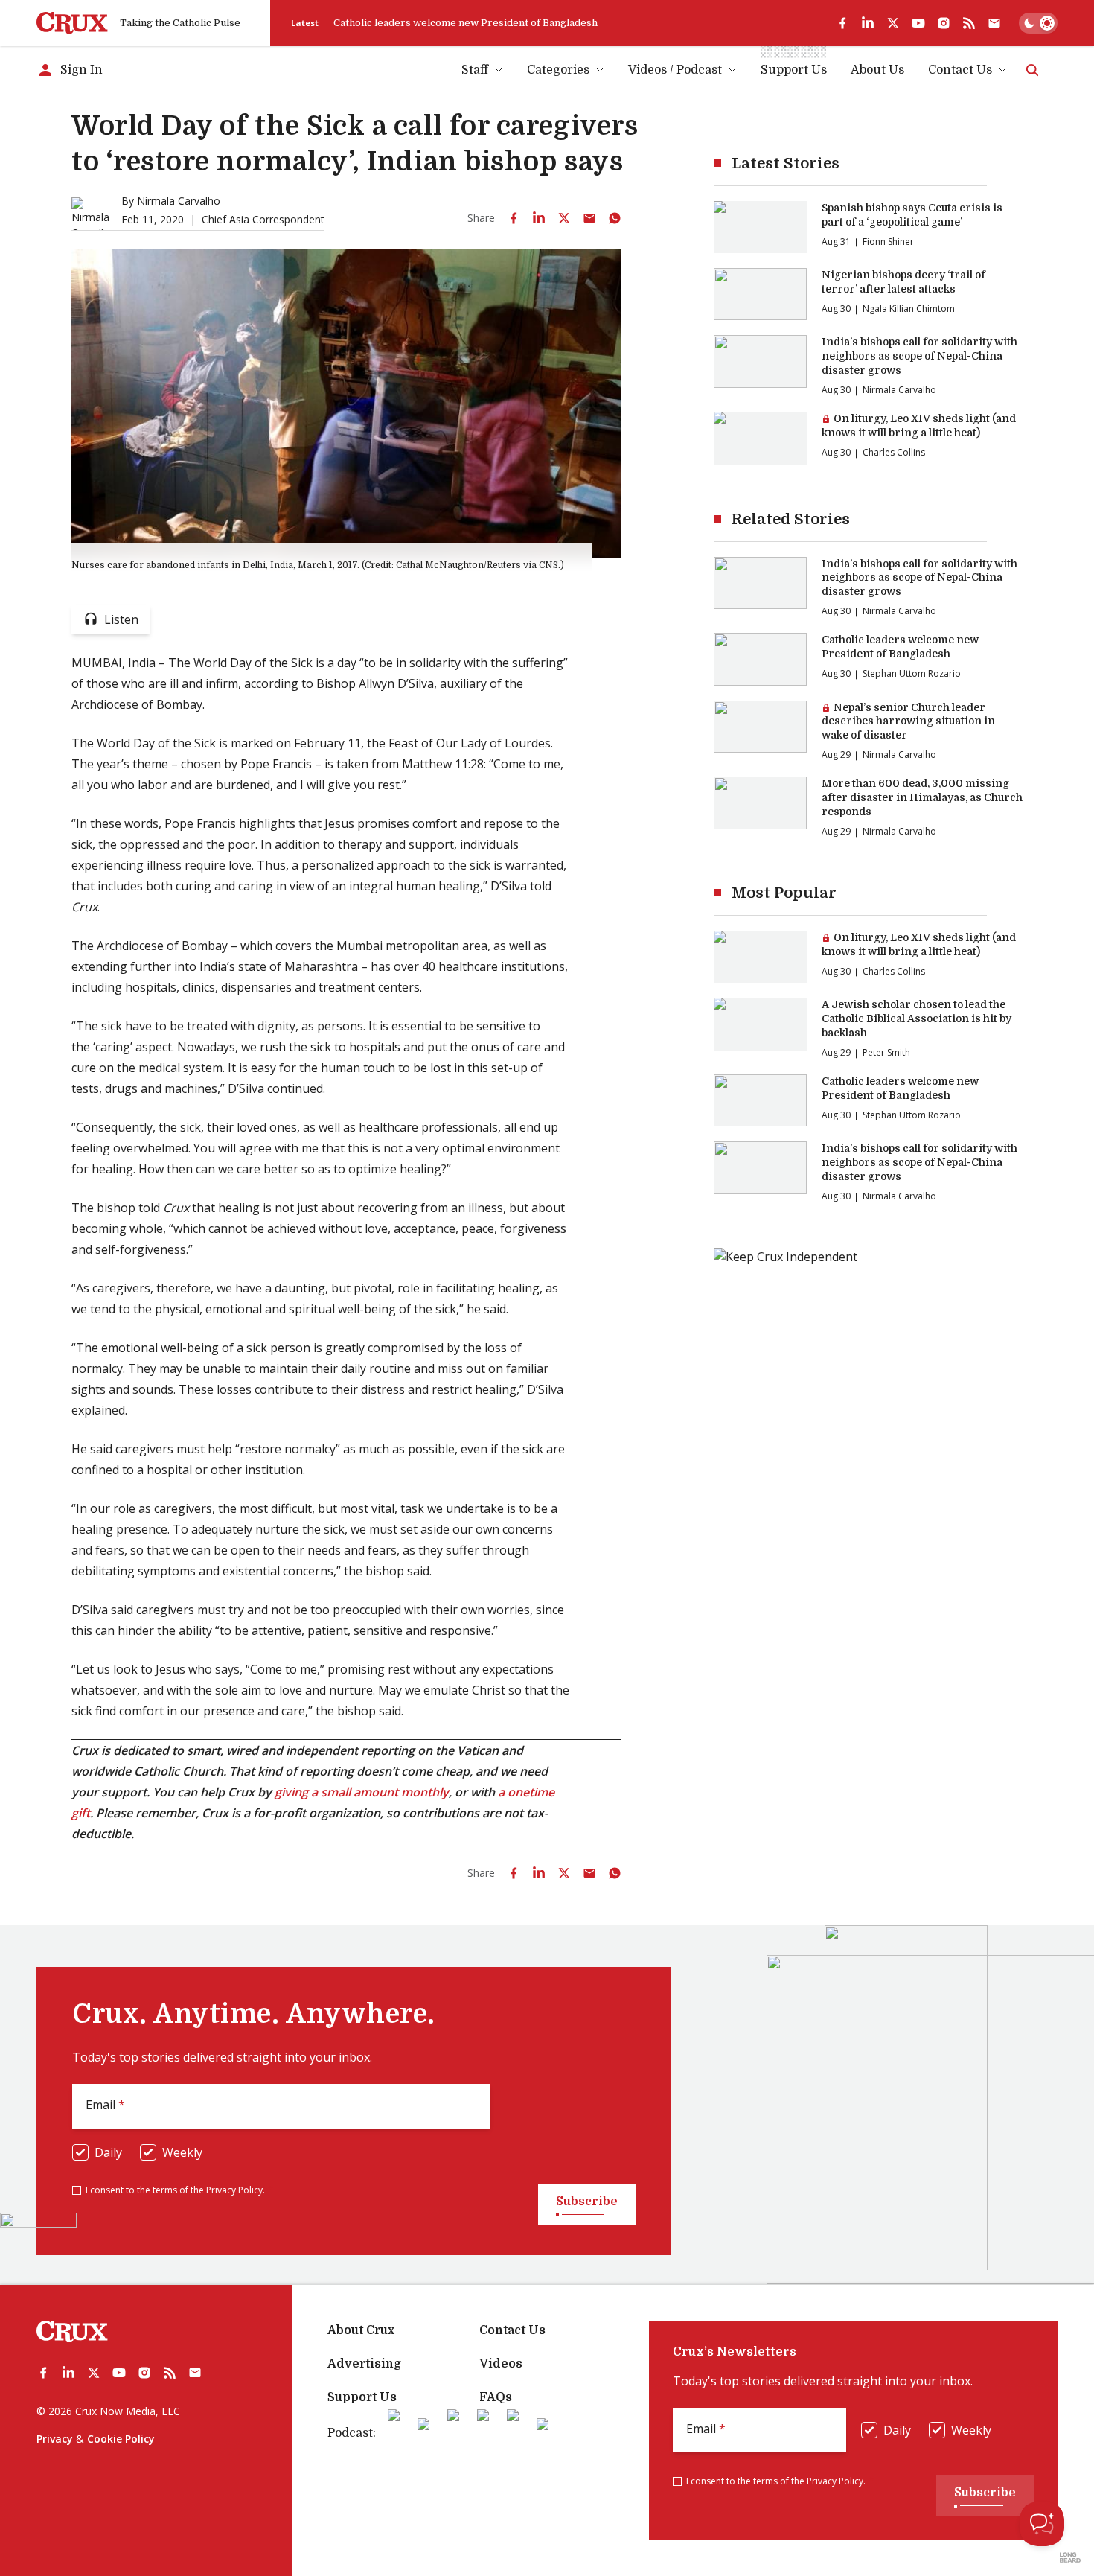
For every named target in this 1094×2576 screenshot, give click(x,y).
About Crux (361, 2330)
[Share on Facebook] (514, 218)
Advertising (364, 2364)
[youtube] (918, 23)
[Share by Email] (589, 218)
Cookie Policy (121, 2439)
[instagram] (944, 23)
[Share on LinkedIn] (539, 218)
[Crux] (72, 23)
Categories (558, 70)
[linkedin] (868, 23)
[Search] (1032, 70)
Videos (501, 2364)
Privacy (55, 2439)
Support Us (362, 2397)
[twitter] (893, 23)
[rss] (969, 23)
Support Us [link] (794, 70)
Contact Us (960, 70)
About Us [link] (877, 70)
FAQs (496, 2397)
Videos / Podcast (675, 70)
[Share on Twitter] (564, 218)
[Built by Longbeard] (1070, 2557)
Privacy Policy (234, 2190)
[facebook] (842, 23)
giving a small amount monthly (362, 1792)
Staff (475, 70)
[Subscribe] (994, 23)
